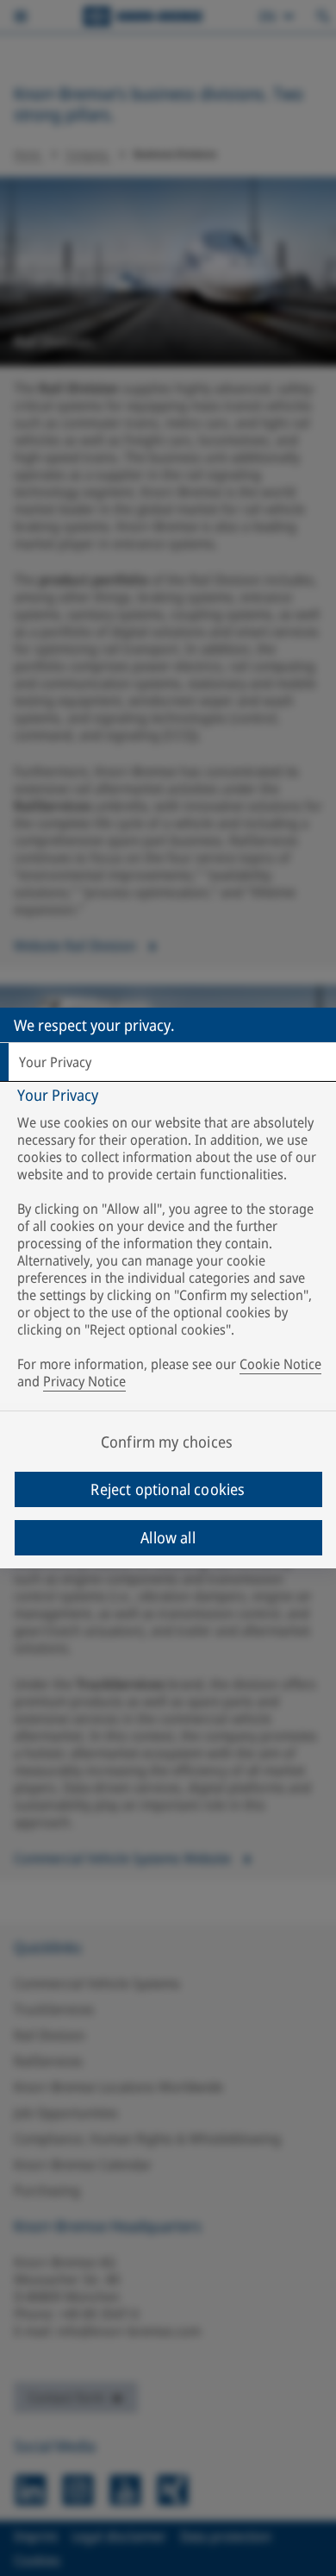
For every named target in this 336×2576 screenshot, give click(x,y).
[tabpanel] (170, 1242)
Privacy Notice (84, 1381)
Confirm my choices (167, 1442)
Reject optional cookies (168, 1489)
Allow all (168, 1537)
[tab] (168, 1062)
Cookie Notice (280, 1364)
